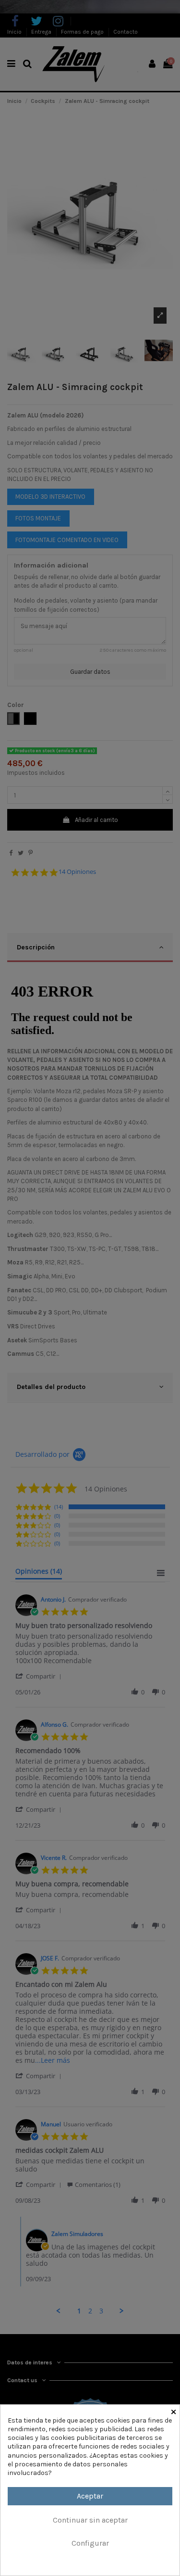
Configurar (90, 2543)
